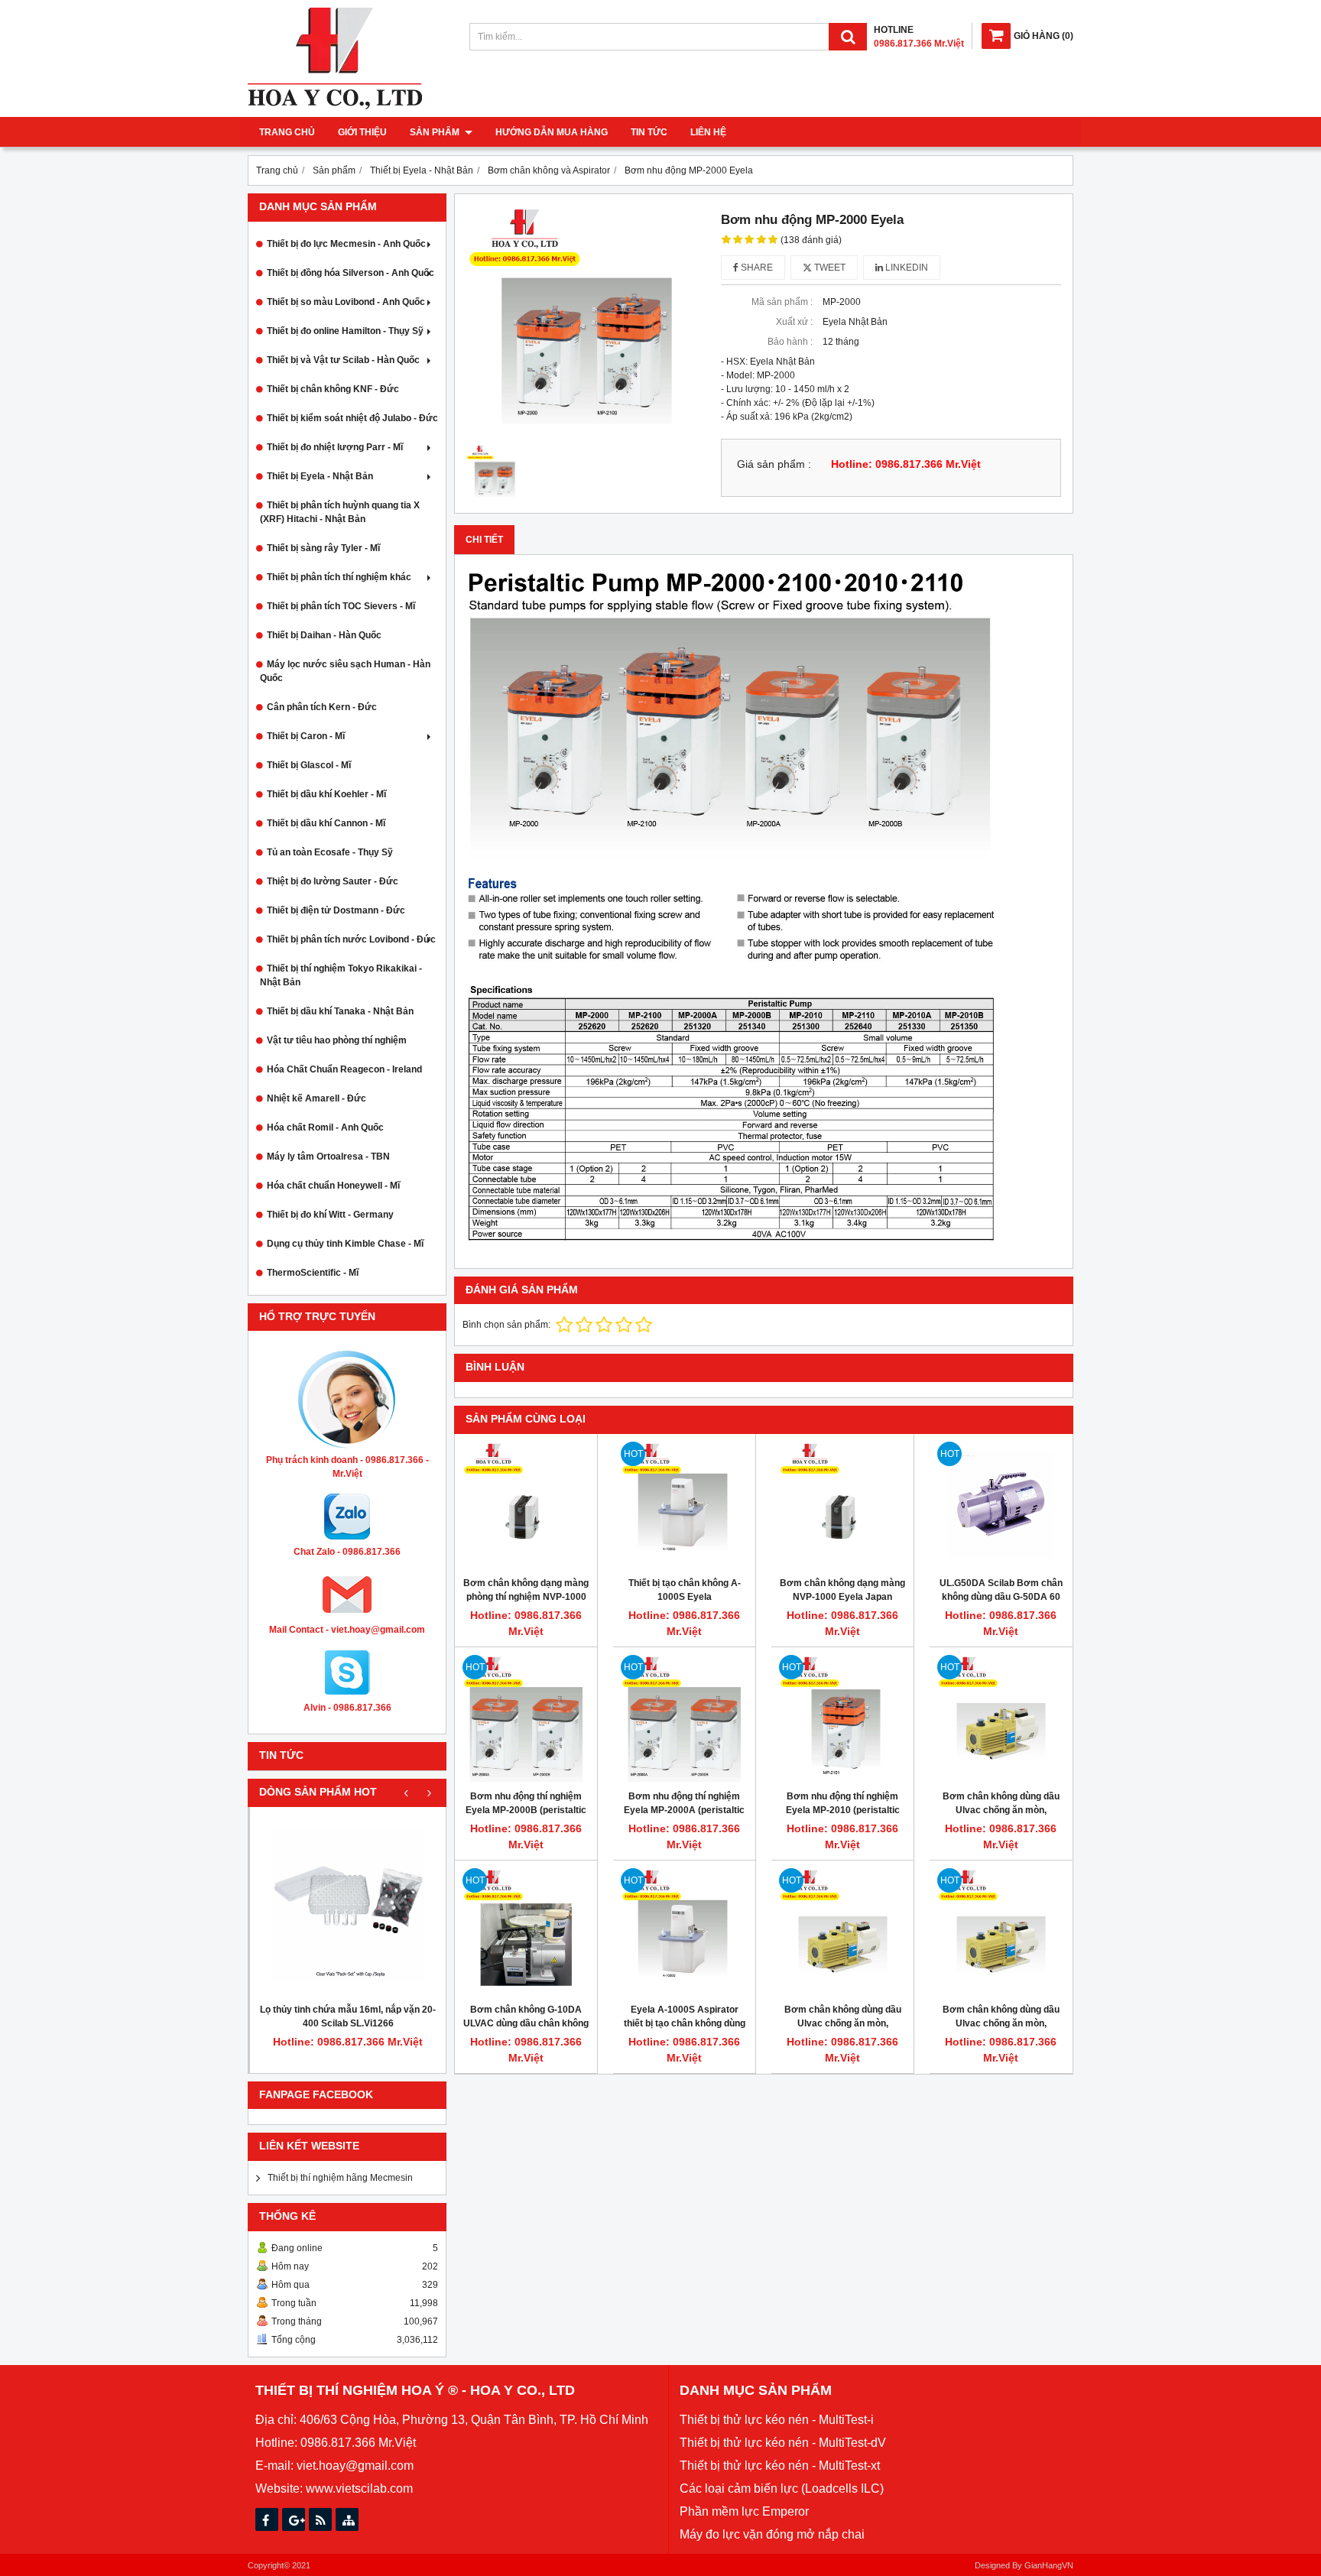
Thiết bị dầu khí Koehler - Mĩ (326, 794)
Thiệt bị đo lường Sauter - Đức (333, 881)
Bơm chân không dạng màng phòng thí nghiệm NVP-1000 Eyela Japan (526, 1597)
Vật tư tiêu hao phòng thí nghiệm (337, 1040)
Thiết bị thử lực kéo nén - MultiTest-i (777, 2420)
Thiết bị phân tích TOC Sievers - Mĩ (341, 606)
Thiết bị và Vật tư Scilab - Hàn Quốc (343, 360)
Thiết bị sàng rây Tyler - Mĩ (323, 548)
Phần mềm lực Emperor (744, 2511)
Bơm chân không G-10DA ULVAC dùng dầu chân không (526, 2016)
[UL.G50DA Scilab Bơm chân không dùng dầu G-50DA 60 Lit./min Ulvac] (1001, 1505)
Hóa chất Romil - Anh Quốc (325, 1127)
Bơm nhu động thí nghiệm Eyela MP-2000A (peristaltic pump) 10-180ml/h (684, 1810)
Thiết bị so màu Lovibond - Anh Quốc (346, 302)
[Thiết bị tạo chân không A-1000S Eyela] (684, 1505)
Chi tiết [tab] (484, 540)
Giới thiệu (362, 132)
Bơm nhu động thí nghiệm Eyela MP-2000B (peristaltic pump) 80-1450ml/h (526, 1810)
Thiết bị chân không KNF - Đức (333, 389)
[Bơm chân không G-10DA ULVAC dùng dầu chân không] (526, 1932)
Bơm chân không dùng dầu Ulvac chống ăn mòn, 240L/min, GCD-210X (843, 2023)
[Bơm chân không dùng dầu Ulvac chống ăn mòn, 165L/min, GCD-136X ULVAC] (1001, 1718)
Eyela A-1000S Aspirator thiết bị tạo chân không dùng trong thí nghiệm (685, 2023)
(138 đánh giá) (811, 240)
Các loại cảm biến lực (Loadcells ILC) (782, 2488)
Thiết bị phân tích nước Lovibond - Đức (351, 939)
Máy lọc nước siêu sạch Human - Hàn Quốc (345, 671)
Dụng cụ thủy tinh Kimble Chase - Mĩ (345, 1244)
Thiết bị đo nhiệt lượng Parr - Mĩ (335, 447)
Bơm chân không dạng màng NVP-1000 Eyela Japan (842, 1590)
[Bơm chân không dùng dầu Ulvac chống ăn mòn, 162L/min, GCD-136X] (1001, 1932)
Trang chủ (287, 132)
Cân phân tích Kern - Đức (322, 707)
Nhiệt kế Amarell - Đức (316, 1098)
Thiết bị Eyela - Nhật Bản (320, 476)
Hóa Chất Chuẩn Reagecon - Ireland (344, 1069)
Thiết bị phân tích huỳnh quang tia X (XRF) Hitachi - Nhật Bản (340, 512)
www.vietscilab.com (359, 2488)
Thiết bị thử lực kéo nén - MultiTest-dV (783, 2443)
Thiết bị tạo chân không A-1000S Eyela (685, 1590)
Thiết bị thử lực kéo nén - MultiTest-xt (780, 2466)
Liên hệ (708, 132)
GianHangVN (1049, 2565)
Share (756, 268)
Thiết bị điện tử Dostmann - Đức (336, 910)
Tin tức (649, 132)
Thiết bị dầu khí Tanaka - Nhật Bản (340, 1011)
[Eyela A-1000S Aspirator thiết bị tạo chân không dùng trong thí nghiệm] (684, 1932)
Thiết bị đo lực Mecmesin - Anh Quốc (346, 244)
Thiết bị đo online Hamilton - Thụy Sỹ (345, 331)
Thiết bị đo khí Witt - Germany (330, 1215)
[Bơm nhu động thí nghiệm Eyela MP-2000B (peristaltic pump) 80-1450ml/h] (526, 1718)
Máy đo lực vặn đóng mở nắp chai (772, 2534)
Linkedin (906, 268)
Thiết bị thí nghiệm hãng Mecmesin (340, 2178)
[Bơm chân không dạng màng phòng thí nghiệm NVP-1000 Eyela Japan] (526, 1505)
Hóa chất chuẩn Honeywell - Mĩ (333, 1186)
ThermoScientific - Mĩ (313, 1273)
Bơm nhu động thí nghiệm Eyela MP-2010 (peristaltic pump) (843, 1810)
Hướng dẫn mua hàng (552, 132)
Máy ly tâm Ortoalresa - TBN (328, 1157)
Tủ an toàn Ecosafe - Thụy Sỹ (330, 852)
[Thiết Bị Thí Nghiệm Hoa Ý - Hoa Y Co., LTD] (335, 106)
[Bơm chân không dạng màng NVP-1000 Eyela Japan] (842, 1505)
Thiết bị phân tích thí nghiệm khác (339, 577)
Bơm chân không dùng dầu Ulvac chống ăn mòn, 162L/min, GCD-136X (1001, 2023)
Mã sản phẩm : (782, 302)
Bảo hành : (790, 342)
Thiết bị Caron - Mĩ (306, 736)
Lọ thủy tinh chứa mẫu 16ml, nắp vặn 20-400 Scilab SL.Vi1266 (348, 2016)
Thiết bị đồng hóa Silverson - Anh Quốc (351, 273)
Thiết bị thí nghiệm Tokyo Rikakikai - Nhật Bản (341, 975)
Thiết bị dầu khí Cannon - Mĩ (326, 823)
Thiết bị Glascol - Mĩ (309, 765)
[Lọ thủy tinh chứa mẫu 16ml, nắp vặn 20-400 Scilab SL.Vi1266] (348, 1905)
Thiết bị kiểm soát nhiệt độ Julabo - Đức (352, 418)
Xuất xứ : (794, 322)
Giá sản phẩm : (774, 464)
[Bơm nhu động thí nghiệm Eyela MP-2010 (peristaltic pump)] (842, 1718)
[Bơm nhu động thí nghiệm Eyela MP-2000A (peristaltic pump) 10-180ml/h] (684, 1718)
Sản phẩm (436, 132)
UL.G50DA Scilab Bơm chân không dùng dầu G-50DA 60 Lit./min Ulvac (1001, 1597)
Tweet (829, 268)
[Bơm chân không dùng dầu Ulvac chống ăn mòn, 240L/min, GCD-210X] (842, 1932)
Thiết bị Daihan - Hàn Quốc (324, 635)
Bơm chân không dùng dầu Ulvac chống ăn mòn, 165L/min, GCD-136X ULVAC (1001, 1810)
